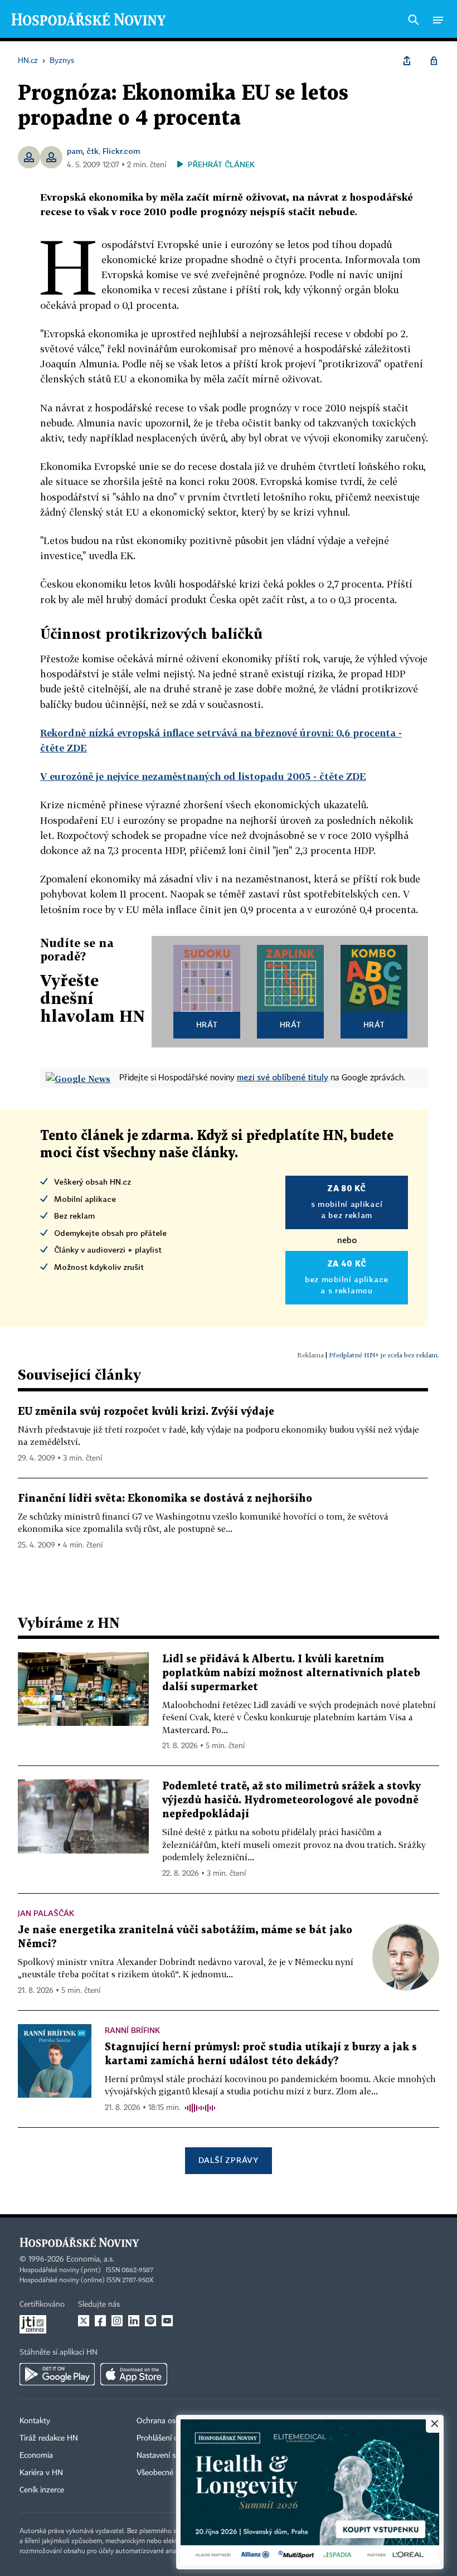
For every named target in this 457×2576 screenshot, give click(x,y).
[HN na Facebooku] (100, 2321)
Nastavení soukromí (170, 2456)
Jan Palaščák (46, 1913)
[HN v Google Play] (57, 2374)
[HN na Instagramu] (117, 2321)
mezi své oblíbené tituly (283, 1077)
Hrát (207, 1024)
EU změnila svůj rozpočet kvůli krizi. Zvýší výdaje (146, 1412)
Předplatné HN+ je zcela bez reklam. (384, 1355)
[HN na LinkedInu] (134, 2321)
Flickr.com (121, 151)
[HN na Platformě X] (84, 2321)
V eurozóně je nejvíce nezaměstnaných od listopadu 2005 (203, 776)
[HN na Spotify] (150, 2321)
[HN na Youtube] (167, 2321)
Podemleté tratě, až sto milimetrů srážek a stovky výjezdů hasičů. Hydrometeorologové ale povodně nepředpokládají (291, 1800)
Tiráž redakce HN (49, 2438)
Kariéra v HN (41, 2473)
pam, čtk (83, 151)
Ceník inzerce (42, 2490)
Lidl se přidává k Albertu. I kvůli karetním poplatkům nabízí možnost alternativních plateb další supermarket (291, 1673)
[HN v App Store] (134, 2374)
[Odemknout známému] (434, 61)
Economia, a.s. (90, 2259)
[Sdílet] (407, 61)
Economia (36, 2456)
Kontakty (35, 2421)
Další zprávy (228, 2160)
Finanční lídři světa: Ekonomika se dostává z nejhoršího (165, 1499)
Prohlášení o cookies (171, 2438)
